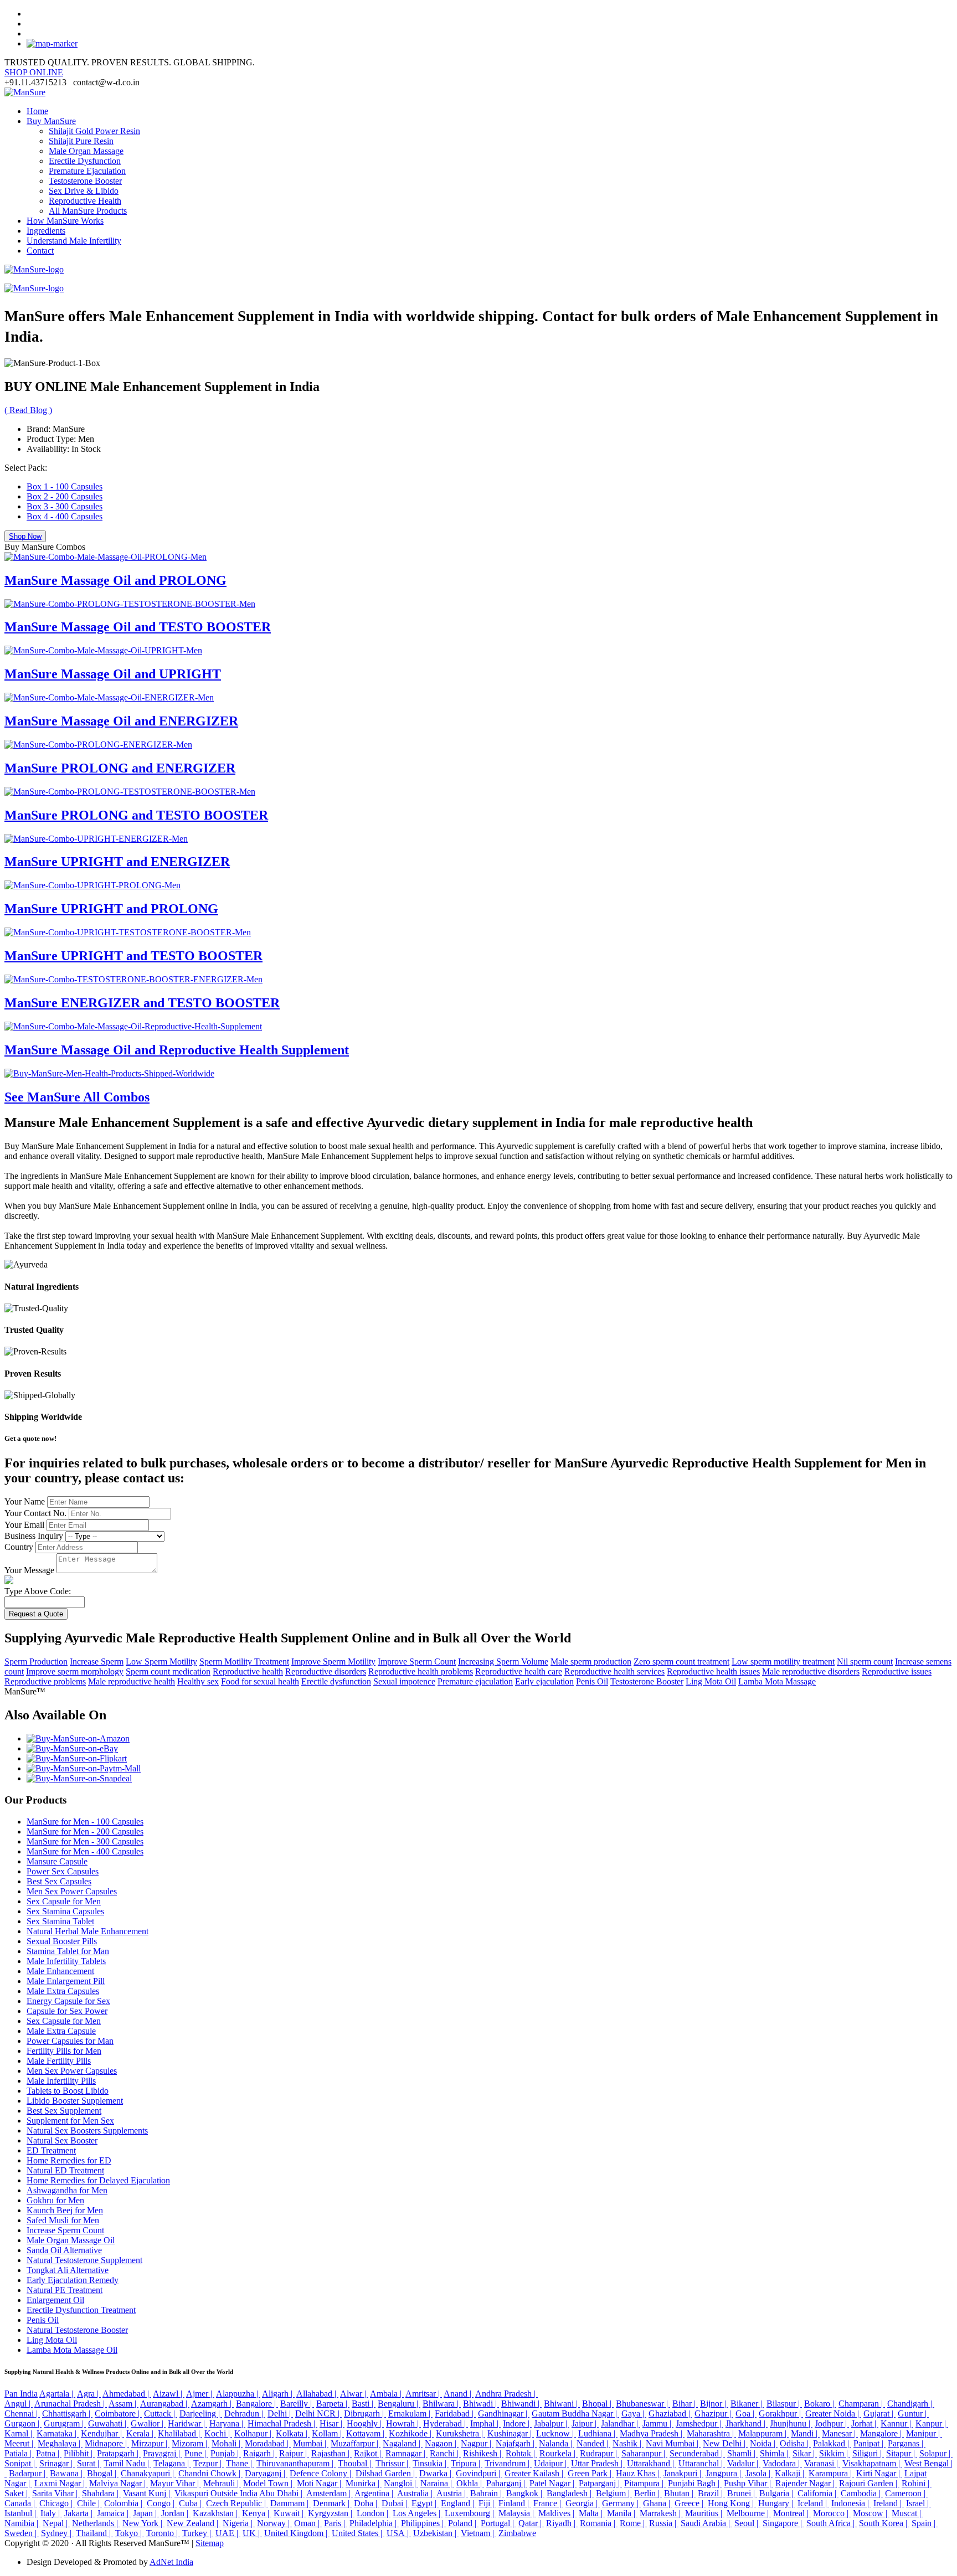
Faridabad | (455, 2413)
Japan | (146, 2513)
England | (459, 2503)
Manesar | (840, 2433)
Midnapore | (107, 2443)
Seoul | (747, 2523)
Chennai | (22, 2413)
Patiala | (19, 2453)
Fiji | (487, 2503)
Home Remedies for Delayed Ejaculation (98, 2180)
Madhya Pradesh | (652, 2433)
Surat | (89, 2463)
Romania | (599, 2523)
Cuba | (191, 2503)
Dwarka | (436, 2473)
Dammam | (290, 2503)
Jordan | (176, 2513)
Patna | (49, 2453)
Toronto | (163, 2533)
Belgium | (614, 2493)
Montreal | (792, 2513)
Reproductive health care (519, 1671)
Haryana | (227, 2423)
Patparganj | (600, 2483)
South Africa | (832, 2523)
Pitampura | (645, 2483)
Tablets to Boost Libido (68, 2091)
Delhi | (280, 2413)
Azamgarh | (212, 2404)
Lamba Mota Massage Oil (72, 2350)
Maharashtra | (711, 2433)
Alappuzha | (238, 2394)
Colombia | (124, 2503)
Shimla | (775, 2453)
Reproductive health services (614, 1671)
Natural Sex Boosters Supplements (87, 2131)
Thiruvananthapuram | (296, 2463)
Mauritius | (705, 2513)
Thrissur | (393, 2463)
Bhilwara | (442, 2404)
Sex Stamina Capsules (65, 1911)
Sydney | (57, 2533)
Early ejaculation (544, 1681)
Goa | (746, 2413)
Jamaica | (114, 2513)
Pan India (21, 2394)
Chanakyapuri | (148, 2473)
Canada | (21, 2503)
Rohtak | (521, 2453)
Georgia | (583, 2503)
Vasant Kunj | (148, 2493)
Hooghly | (365, 2423)
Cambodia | (862, 2493)
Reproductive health (248, 1671)
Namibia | (22, 2523)
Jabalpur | (552, 2423)
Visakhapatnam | (872, 2463)
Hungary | (777, 2503)
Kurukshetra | (461, 2433)
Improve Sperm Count (417, 1661)
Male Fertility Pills (59, 2061)
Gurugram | (65, 2423)
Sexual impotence (404, 1681)
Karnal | (19, 2433)
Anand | (459, 2394)
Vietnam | (478, 2533)
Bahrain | (487, 2493)
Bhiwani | (562, 2404)
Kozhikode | (411, 2433)
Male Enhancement (60, 1971)
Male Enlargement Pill (66, 1981)
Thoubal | (356, 2463)
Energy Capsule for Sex (68, 2001)
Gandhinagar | (504, 2413)
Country (19, 1547)
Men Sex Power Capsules (72, 1891)
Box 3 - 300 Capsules (65, 506)
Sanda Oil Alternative (64, 2250)
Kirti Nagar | (879, 2473)
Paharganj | (507, 2483)
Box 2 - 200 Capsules (65, 496)
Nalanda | (557, 2443)
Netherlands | (96, 2523)
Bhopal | (598, 2404)
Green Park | (591, 2473)
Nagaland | (403, 2443)
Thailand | (94, 2533)
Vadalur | (744, 2463)
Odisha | (795, 2443)
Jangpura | (724, 2473)
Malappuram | (763, 2433)
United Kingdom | (297, 2533)
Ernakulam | (410, 2413)
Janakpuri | (683, 2473)
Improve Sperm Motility (333, 1661)
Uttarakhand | (652, 2463)
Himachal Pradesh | (282, 2423)
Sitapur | (902, 2453)
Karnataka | (58, 2433)
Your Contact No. (35, 1513)
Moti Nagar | (320, 2483)
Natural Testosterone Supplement (84, 2260)
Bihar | (685, 2404)
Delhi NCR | (318, 2413)
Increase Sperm (97, 1661)
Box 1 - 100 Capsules (65, 486)
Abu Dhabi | (282, 2493)
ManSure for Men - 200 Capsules (85, 1831)
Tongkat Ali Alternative (68, 2270)
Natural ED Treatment (65, 2170)
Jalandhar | (621, 2423)
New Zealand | (194, 2523)
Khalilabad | (180, 2433)
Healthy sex (198, 1681)
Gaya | (634, 2413)
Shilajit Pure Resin (81, 141)
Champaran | (862, 2404)
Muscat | (907, 2513)
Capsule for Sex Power (67, 2011)
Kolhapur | (254, 2433)
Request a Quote (36, 1614)
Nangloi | (401, 2483)
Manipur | (924, 2433)
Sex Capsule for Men (64, 1901)
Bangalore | (257, 2404)
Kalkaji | (791, 2473)
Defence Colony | (321, 2473)
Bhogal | (103, 2473)
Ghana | (658, 2503)
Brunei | (742, 2493)
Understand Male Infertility (74, 241)
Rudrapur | (600, 2453)
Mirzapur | (150, 2443)
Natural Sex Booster (62, 2140)
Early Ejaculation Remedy (73, 2280)
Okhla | (470, 2483)
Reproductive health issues (713, 1671)
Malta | (592, 2513)
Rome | (633, 2523)
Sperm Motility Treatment (244, 1661)
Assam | (124, 2404)
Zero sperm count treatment (681, 1661)
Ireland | (889, 2503)
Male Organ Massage (86, 151)
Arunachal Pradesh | (71, 2404)
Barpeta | (333, 2404)
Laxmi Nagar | (61, 2483)
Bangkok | (525, 2493)
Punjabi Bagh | (695, 2483)
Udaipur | (551, 2463)
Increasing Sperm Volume (503, 1661)
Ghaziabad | (670, 2413)
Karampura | (831, 2473)
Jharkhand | (747, 2423)
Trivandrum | (508, 2463)
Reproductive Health (85, 201)
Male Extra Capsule (61, 2031)
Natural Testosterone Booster (77, 2330)
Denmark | (332, 2503)
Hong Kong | (732, 2503)
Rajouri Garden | (869, 2483)
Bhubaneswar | (643, 2404)
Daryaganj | (266, 2473)
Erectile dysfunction (336, 1681)
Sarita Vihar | (56, 2493)
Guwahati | (108, 2423)
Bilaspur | (784, 2404)
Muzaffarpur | (356, 2443)
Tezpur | (209, 2463)
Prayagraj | (163, 2453)
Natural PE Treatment (65, 2290)
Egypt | (425, 2503)
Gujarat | (879, 2413)
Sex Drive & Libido (84, 191)
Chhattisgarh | (67, 2413)
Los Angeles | (418, 2513)
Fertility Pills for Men (64, 2051)
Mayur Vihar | (176, 2483)
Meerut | (20, 2443)
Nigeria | (239, 2523)
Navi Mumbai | (673, 2443)
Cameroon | (906, 2493)
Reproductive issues (897, 1671)
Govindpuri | (479, 2473)
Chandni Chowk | (210, 2473)
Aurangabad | (165, 2404)
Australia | (416, 2493)
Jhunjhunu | (791, 2423)
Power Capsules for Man (70, 2041)
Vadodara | (782, 2463)
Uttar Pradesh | (598, 2463)
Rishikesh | (483, 2453)
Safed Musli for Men (63, 2220)
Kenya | (257, 2513)
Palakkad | (832, 2443)
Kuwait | (290, 2513)
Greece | (690, 2503)
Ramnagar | (407, 2453)
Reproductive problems (45, 1681)
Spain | (925, 2523)
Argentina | (375, 2493)
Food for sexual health (260, 1681)
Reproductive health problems (421, 1671)
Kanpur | (932, 2423)
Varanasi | (822, 2463)
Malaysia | (517, 2513)
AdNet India (171, 2562)
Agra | (89, 2394)
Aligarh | (278, 2394)
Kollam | (328, 2433)
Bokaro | (820, 2404)
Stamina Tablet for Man (68, 1951)
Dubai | (395, 2503)
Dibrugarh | (365, 2413)
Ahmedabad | (127, 2394)
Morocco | (832, 2513)
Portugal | (498, 2523)
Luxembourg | (470, 2513)
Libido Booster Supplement (75, 2101)
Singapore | (783, 2523)
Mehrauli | (222, 2483)
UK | (252, 2533)
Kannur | (897, 2423)
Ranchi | (445, 2453)
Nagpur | (477, 2443)
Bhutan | (680, 2493)
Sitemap (210, 2543)
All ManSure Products (88, 211)
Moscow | (871, 2513)
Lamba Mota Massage (777, 1681)
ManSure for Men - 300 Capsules (85, 1841)
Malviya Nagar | (119, 2483)
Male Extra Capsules (63, 1991)
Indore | (517, 2423)
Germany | (621, 2503)
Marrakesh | (661, 2513)
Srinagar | (57, 2463)
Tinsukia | (431, 2463)
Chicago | (57, 2503)
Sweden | (22, 2533)
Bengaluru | (399, 2404)
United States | (358, 2533)
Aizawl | (169, 2394)
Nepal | (56, 2523)
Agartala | (57, 2394)
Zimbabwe (517, 2533)
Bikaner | (747, 2404)
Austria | (452, 2493)
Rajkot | (369, 2453)
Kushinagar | (511, 2433)
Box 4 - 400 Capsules (65, 516)
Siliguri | (868, 2453)
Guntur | (913, 2413)
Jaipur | (585, 2423)
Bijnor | (714, 2404)
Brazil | (711, 2493)
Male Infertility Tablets (66, 1961)
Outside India (234, 2493)
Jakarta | (79, 2513)
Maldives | (557, 2513)
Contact (40, 251)
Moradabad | (268, 2443)
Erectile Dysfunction (85, 161)
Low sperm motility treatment (783, 1661)
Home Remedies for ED (69, 2160)
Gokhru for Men (55, 2200)
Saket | (17, 2493)
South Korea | (884, 2523)
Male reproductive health (132, 1681)
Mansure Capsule (57, 1861)
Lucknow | (556, 2433)
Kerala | (141, 2433)
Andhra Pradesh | (506, 2394)
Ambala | (387, 2394)
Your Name (25, 1501)
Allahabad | (317, 2394)
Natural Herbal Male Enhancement (88, 1931)
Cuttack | (161, 2413)
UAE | (228, 2533)
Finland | (515, 2503)
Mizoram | (191, 2443)
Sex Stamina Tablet (60, 1921)
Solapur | (936, 2453)
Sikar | (805, 2453)
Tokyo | (130, 2533)
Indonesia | (851, 2503)
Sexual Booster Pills (62, 1941)
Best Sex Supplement (64, 2111)
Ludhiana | (598, 2433)
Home (37, 111)
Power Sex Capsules (63, 1871)
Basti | (364, 2404)
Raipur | (294, 2453)
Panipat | (869, 2443)
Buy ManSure (51, 121)
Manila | (622, 2513)
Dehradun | (245, 2413)
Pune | (196, 2453)
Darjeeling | (201, 2413)
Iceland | (813, 2503)
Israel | (919, 2503)
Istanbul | (21, 2513)
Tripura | (467, 2463)
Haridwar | (187, 2423)
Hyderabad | (446, 2423)
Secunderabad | (697, 2453)
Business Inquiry (34, 1536)
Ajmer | (200, 2394)
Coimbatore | (118, 2413)
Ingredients (46, 231)
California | (818, 2493)
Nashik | (628, 2443)
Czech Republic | (237, 2503)
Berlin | (648, 2493)
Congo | (162, 2503)
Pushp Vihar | (748, 2483)
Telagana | (172, 2463)
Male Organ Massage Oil (71, 2240)
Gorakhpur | (781, 2413)
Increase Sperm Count (65, 2230)
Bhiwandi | (521, 2404)
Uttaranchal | (702, 2463)
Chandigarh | (911, 2404)
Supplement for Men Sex (70, 2121)
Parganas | (907, 2443)
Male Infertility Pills (61, 2081)
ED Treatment (51, 2150)
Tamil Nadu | (127, 2463)
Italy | (51, 2513)
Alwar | (354, 2394)
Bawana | (67, 2473)
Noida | (764, 2443)
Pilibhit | (79, 2453)
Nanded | (593, 2443)
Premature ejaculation (475, 1681)
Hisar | (332, 2423)
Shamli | (742, 2453)
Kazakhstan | (216, 2513)
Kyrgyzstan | (331, 2513)
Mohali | (227, 2443)
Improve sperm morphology (75, 1671)
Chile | (89, 2503)
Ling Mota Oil (711, 1681)
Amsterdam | (330, 2493)
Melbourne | (749, 2513)
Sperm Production (36, 1661)
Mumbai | (311, 2443)
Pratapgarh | (119, 2453)
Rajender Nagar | (806, 2483)
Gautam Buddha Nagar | (575, 2413)
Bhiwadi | (481, 2404)
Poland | (463, 2523)
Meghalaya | (60, 2443)
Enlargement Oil (55, 2300)
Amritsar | (424, 2394)
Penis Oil (592, 1681)
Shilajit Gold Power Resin (94, 131)
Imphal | (485, 2423)
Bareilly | (297, 2404)
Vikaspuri (191, 2493)
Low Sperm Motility (161, 1661)
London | (374, 2513)
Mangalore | (882, 2433)
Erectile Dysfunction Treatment (81, 2310)
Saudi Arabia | (706, 2523)
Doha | (367, 2503)
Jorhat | (865, 2423)
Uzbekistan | (436, 2533)
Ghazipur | (714, 2413)
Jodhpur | (832, 2423)
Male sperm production (591, 1661)
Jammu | (658, 2423)
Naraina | (437, 2483)
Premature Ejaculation (87, 171)
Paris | (336, 2523)
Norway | (274, 2523)
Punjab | (226, 2453)
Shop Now (25, 536)
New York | (143, 2523)
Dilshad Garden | (386, 2473)
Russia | (664, 2523)
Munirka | (364, 2483)
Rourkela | (559, 2453)
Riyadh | (562, 2523)
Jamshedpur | (699, 2423)
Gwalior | (148, 2423)
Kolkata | (293, 2433)
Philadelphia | (374, 2523)
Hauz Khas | (639, 2473)
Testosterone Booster (85, 181)
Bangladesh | (570, 2493)
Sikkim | (835, 2453)
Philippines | (423, 2523)
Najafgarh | (516, 2443)
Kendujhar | (102, 2433)
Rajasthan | (331, 2453)
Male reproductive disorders (811, 1671)
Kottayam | (366, 2433)
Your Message (29, 1570)
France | (548, 2503)
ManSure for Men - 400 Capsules (85, 1851)
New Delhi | (725, 2443)
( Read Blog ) (28, 410)
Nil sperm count (865, 1661)
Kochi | (218, 2433)
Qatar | (531, 2523)
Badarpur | (28, 2473)
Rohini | (917, 2483)
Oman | (308, 2523)
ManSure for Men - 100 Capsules (85, 1822)
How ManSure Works (65, 221)
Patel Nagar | (553, 2483)
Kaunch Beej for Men (65, 2210)
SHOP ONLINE (34, 72)
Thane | (240, 2463)
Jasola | (759, 2473)
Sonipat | (21, 2463)
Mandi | (805, 2433)
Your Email (24, 1525)
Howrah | (403, 2423)
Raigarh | (260, 2453)
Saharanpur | (644, 2453)
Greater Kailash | (535, 2473)
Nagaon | (442, 2443)
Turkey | (198, 2533)
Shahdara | (101, 2493)
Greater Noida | (833, 2413)
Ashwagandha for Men (67, 2190)
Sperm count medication (168, 1671)
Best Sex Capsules (59, 1881)
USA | (399, 2533)
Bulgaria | (777, 2493)
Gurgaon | (23, 2423)
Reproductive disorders (326, 1671)
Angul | (19, 2404)
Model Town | (269, 2483)
